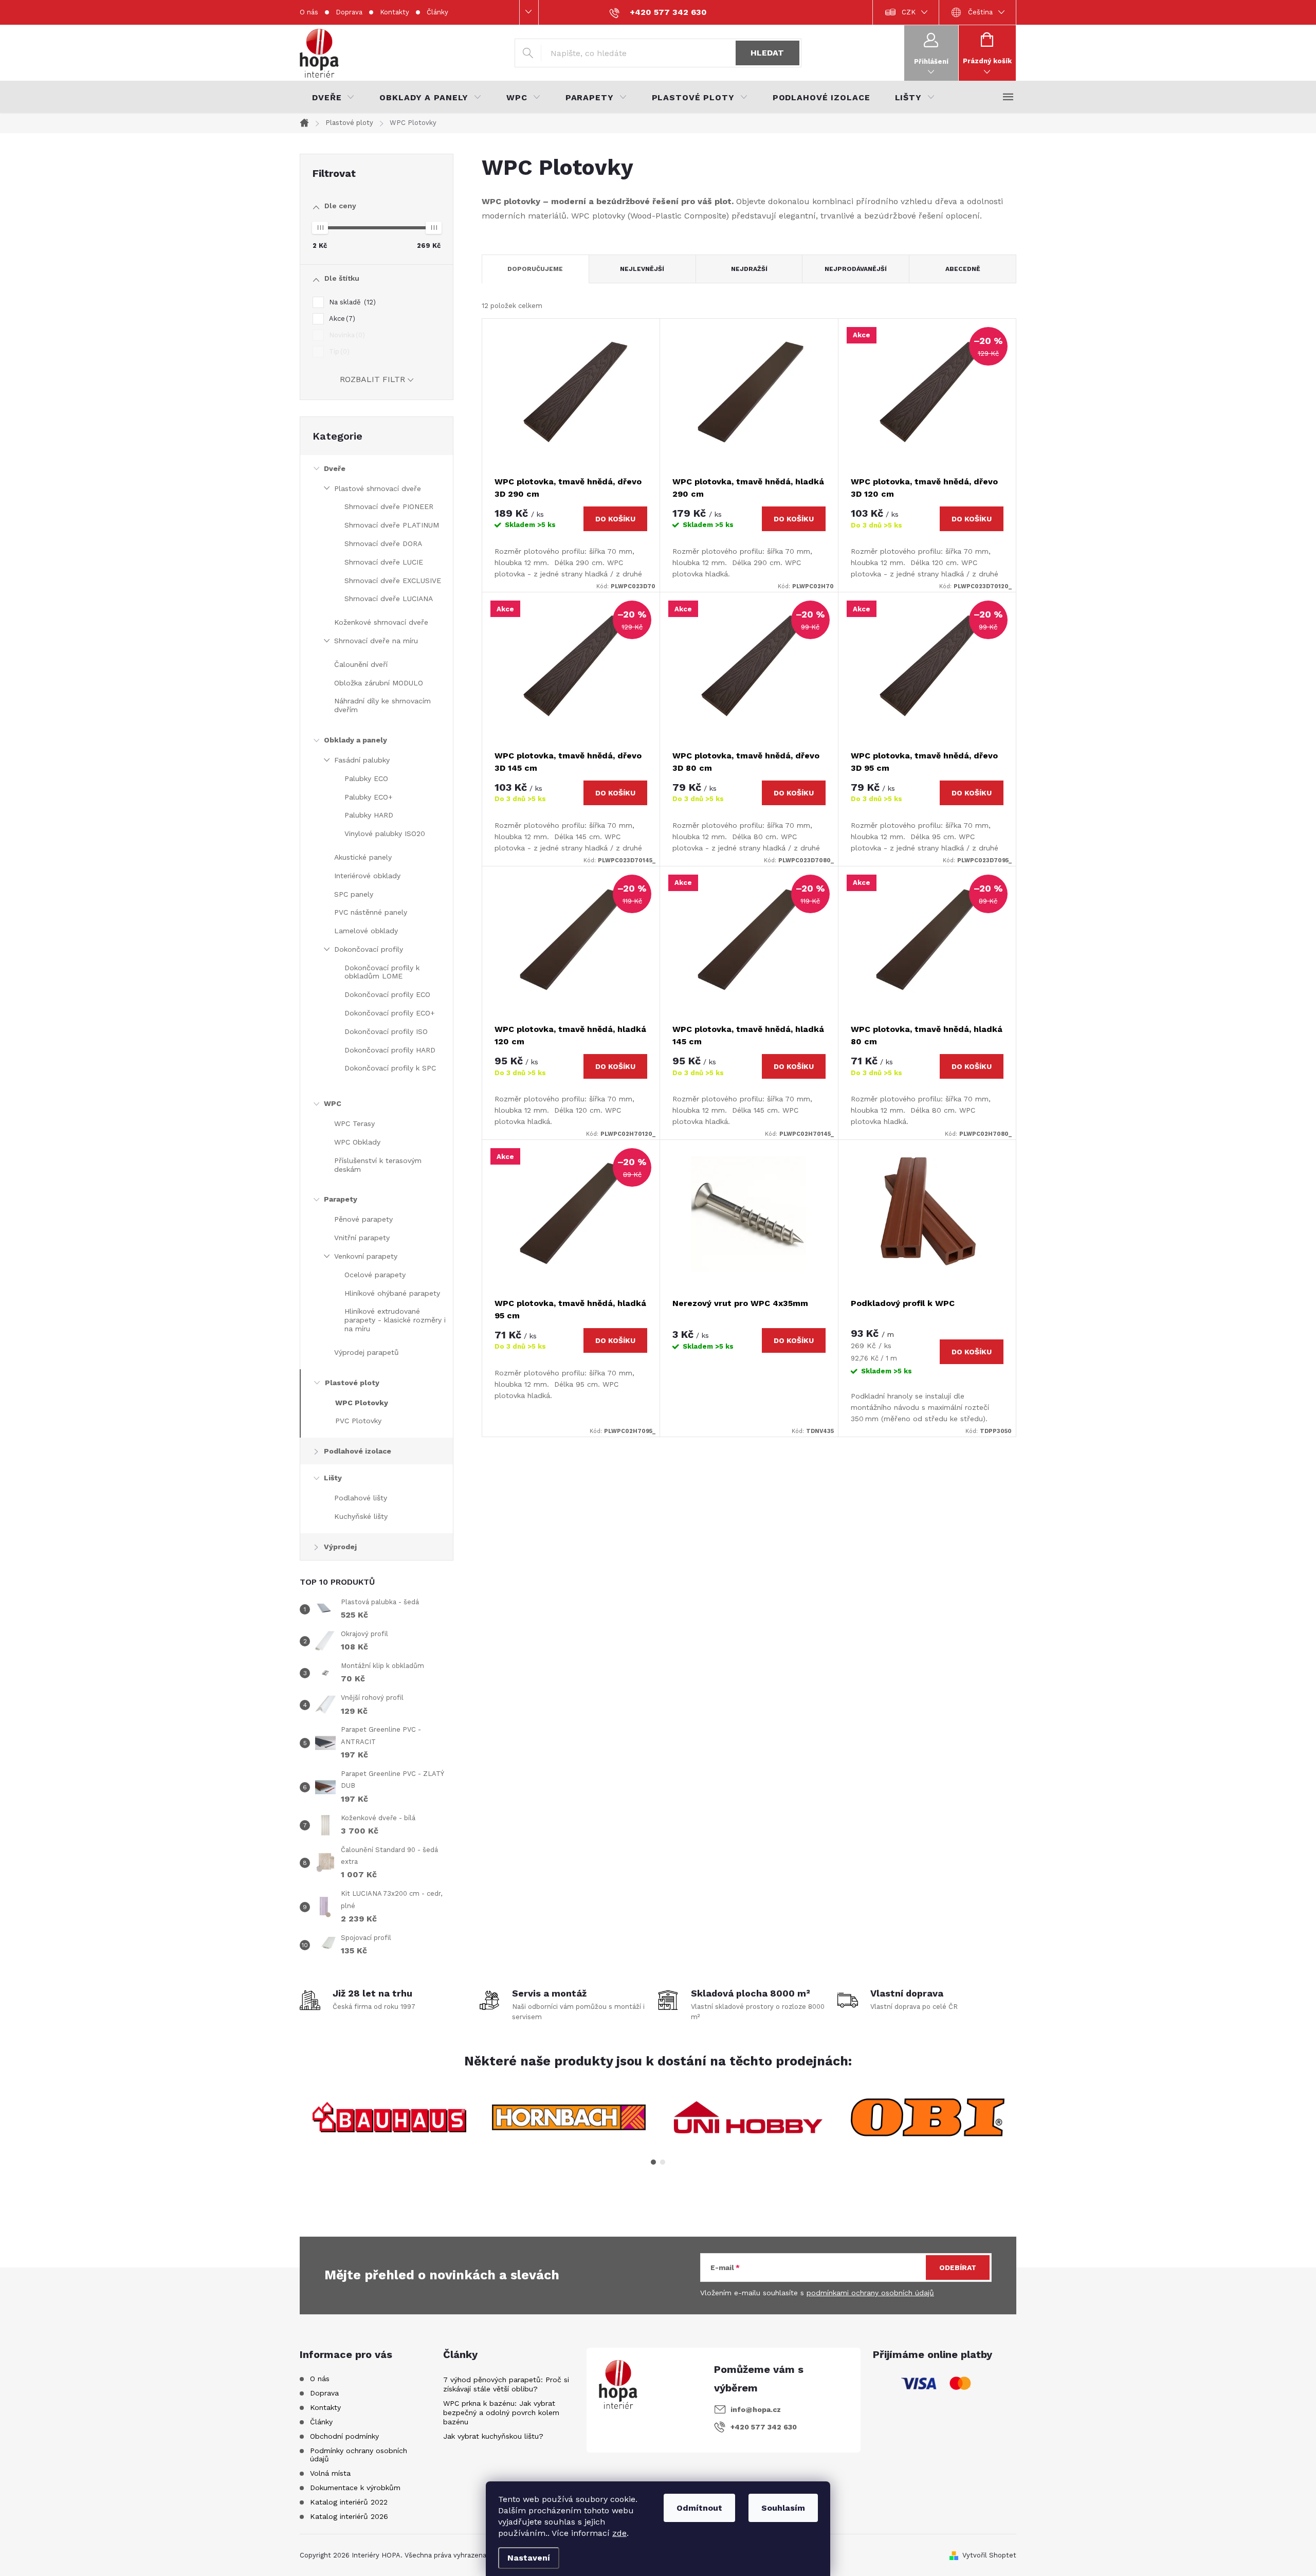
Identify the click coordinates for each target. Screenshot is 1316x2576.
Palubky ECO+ (369, 797)
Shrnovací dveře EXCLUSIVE (393, 580)
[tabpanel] (389, 2117)
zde (619, 2533)
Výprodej (340, 1547)
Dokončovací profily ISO (386, 1031)
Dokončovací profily (369, 949)
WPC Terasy (354, 1123)
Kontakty (395, 12)
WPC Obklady (357, 1142)
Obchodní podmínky (344, 2436)
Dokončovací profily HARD (390, 1050)
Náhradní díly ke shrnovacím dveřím (382, 705)
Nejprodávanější (856, 269)
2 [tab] (663, 2162)
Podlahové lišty (361, 1498)
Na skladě (351, 302)
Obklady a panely (355, 740)
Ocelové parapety (375, 1275)
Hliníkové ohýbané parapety (392, 1293)
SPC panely (354, 894)
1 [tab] (653, 2162)
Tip (338, 351)
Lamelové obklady (366, 931)
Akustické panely (363, 857)
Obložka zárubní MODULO (379, 683)
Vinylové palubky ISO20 (385, 833)
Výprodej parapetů (367, 1352)
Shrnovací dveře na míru (376, 641)
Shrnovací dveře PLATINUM (392, 525)
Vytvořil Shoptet (989, 2555)
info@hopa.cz (756, 2409)
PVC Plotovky (358, 1421)
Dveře (335, 468)
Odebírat (958, 2267)
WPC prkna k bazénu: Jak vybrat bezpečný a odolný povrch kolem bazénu (501, 2412)
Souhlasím (783, 2508)
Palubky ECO (366, 778)
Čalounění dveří (361, 664)
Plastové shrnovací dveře (378, 488)
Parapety (341, 1199)
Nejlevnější (642, 269)
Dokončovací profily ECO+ (390, 1013)
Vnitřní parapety (362, 1238)
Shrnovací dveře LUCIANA (389, 598)
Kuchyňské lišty (361, 1516)
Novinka (346, 335)
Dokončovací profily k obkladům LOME (382, 972)
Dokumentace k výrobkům (355, 2488)
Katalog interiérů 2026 (349, 2516)
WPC (333, 1103)
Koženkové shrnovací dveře (381, 622)
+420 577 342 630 (764, 2427)
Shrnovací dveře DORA (383, 543)
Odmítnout (699, 2508)
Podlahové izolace (358, 1451)
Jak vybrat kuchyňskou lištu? (493, 2436)
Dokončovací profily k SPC (390, 1068)
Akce (341, 319)
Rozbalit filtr (372, 379)
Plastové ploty (352, 1383)
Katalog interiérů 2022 (349, 2502)
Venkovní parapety (366, 1256)
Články (437, 12)
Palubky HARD (369, 815)
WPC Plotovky (362, 1403)
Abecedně (963, 269)
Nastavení (529, 2558)
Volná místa (330, 2473)
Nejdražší (749, 269)
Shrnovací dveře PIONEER (389, 506)
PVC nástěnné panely (371, 912)
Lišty (333, 1478)
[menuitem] (333, 98)
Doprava (349, 12)
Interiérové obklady (367, 876)
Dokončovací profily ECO (387, 994)
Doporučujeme (535, 269)
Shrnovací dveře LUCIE (384, 562)
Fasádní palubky (362, 760)
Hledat (767, 53)
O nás (309, 12)
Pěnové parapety (363, 1219)
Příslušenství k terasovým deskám (378, 1165)
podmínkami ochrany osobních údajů (870, 2293)
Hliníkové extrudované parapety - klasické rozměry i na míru (395, 1320)
